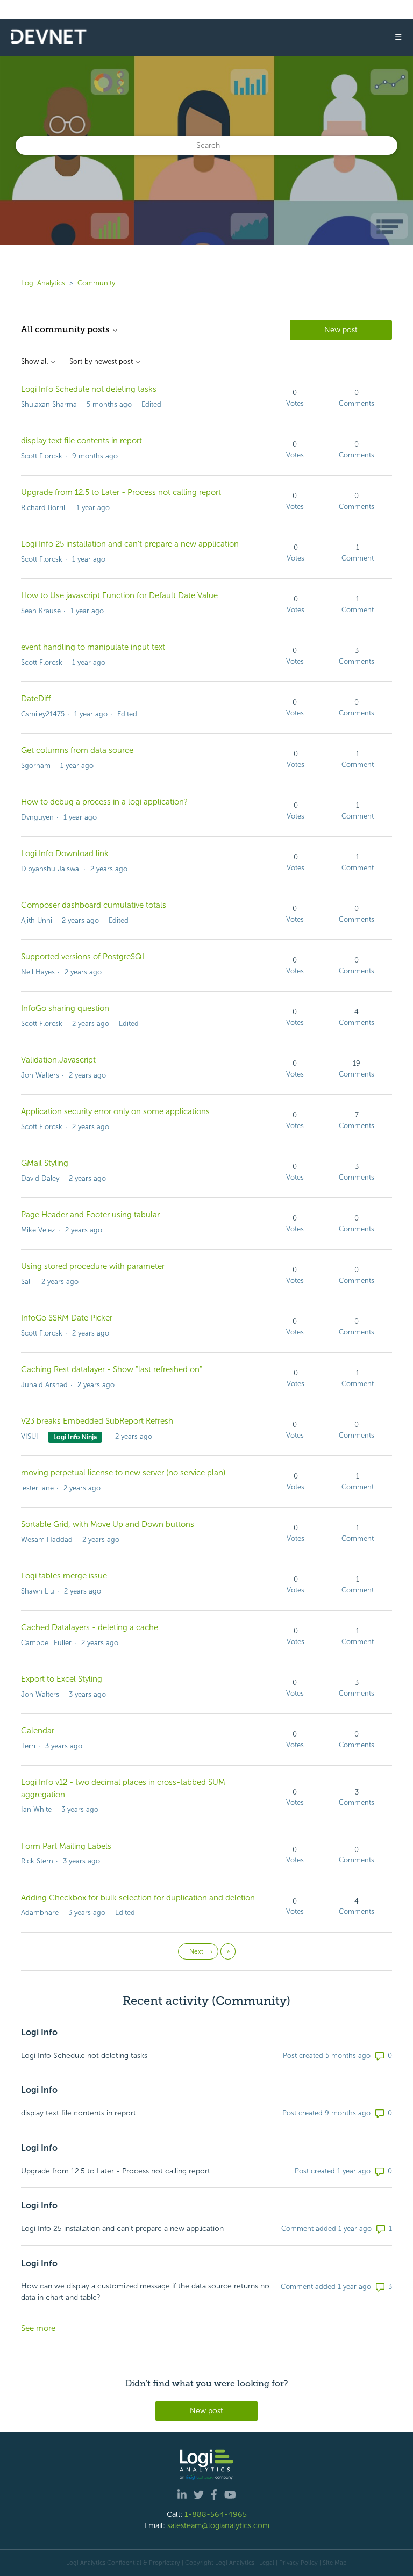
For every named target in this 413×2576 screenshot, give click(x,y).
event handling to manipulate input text (93, 647)
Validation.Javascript (58, 1060)
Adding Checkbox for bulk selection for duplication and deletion (138, 1898)
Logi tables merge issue (64, 1576)
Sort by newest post (102, 362)
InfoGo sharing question (65, 1008)
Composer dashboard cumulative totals (94, 905)
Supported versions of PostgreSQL (84, 957)
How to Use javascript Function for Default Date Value (119, 595)
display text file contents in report (81, 441)
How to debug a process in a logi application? (104, 802)
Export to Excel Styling (62, 1679)
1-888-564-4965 (216, 2514)
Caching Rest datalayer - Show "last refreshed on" (112, 1369)
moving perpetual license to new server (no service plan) (123, 1473)
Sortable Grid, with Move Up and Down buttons (108, 1524)
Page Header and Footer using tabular (90, 1215)
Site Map (335, 2563)
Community (96, 283)
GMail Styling (45, 1163)
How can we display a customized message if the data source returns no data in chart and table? (145, 2292)
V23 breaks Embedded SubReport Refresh (97, 1421)
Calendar (38, 1731)
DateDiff (36, 699)
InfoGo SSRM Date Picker (67, 1318)
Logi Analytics (43, 283)
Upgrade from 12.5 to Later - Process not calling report (121, 492)
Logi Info (39, 2032)
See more (38, 2328)
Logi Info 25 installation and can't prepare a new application (130, 544)
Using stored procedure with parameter (93, 1266)
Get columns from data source (77, 750)
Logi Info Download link (65, 853)
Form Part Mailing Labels (66, 1846)
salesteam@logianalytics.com (218, 2525)
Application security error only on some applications (115, 1111)
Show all (35, 362)
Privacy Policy (298, 2563)
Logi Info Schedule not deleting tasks (89, 389)
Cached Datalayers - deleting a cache (90, 1627)
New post (341, 330)
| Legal (265, 2563)
